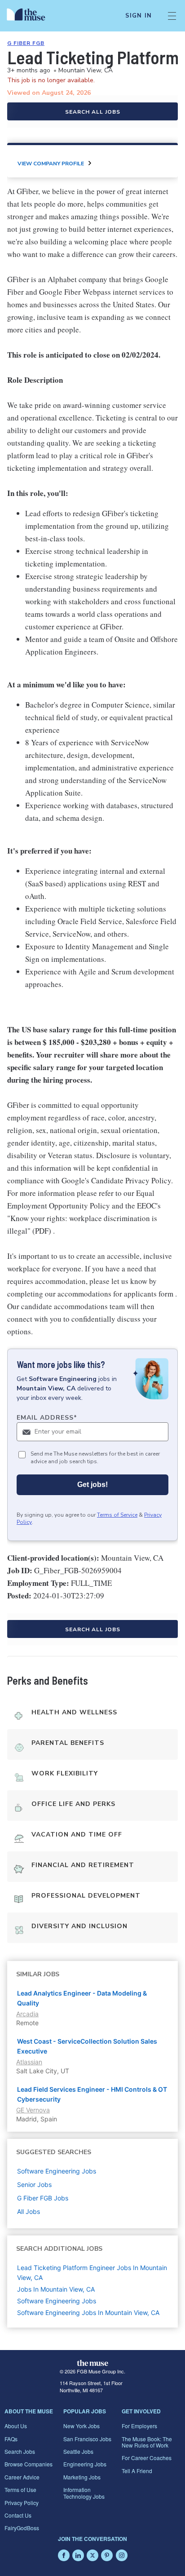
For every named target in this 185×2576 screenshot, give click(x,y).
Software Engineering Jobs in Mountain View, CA (88, 2313)
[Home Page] (31, 16)
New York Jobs (81, 2426)
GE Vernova (33, 2110)
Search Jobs (20, 2451)
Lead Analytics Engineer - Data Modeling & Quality (82, 1998)
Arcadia (27, 2014)
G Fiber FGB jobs (43, 2198)
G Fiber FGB (26, 43)
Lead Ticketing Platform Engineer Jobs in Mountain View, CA (92, 2273)
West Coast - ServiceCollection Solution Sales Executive (87, 2046)
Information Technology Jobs (84, 2493)
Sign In (139, 16)
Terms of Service (117, 1515)
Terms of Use (20, 2490)
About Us (16, 2426)
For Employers (139, 2426)
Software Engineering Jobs (57, 2301)
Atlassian (29, 2062)
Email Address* (47, 1418)
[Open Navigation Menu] (172, 16)
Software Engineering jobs (57, 2171)
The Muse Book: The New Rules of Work (147, 2442)
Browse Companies (29, 2464)
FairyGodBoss (22, 2528)
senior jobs (34, 2184)
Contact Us (18, 2515)
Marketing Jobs (82, 2477)
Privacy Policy (22, 2503)
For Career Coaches (147, 2458)
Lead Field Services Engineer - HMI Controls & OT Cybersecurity (92, 2094)
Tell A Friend (137, 2471)
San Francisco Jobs (87, 2439)
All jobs (29, 2211)
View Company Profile (51, 164)
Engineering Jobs (85, 2464)
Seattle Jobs (78, 2451)
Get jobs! (92, 1485)
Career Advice (22, 2477)
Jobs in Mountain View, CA (56, 2289)
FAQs (11, 2439)
